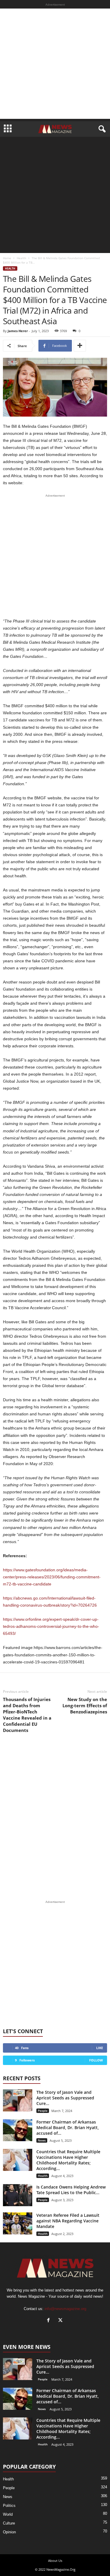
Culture (9, 2523)
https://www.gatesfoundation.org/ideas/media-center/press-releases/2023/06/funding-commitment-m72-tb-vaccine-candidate (52, 1577)
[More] (80, 346)
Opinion (9, 2532)
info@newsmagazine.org (65, 2309)
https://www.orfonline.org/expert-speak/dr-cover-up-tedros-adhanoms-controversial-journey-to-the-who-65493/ (51, 1626)
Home (7, 258)
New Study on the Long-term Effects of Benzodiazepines (85, 1705)
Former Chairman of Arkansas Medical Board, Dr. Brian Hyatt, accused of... (68, 2127)
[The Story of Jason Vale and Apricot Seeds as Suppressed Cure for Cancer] (18, 2100)
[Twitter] (61, 2321)
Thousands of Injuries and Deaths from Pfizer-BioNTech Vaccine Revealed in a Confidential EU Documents (27, 1715)
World (8, 2514)
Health (21, 258)
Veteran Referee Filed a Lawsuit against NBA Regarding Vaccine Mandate (68, 2221)
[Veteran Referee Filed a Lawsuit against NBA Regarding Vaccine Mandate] (18, 2223)
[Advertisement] (55, 64)
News (42, 2140)
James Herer (18, 331)
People (43, 2111)
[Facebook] (50, 2321)
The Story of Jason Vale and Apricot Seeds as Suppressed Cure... (65, 2098)
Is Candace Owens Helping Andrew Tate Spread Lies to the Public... (71, 2190)
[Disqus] (55, 1817)
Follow (96, 2060)
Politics (9, 2506)
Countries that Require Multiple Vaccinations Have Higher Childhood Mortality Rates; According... (68, 2160)
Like (100, 2048)
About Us (55, 2561)
